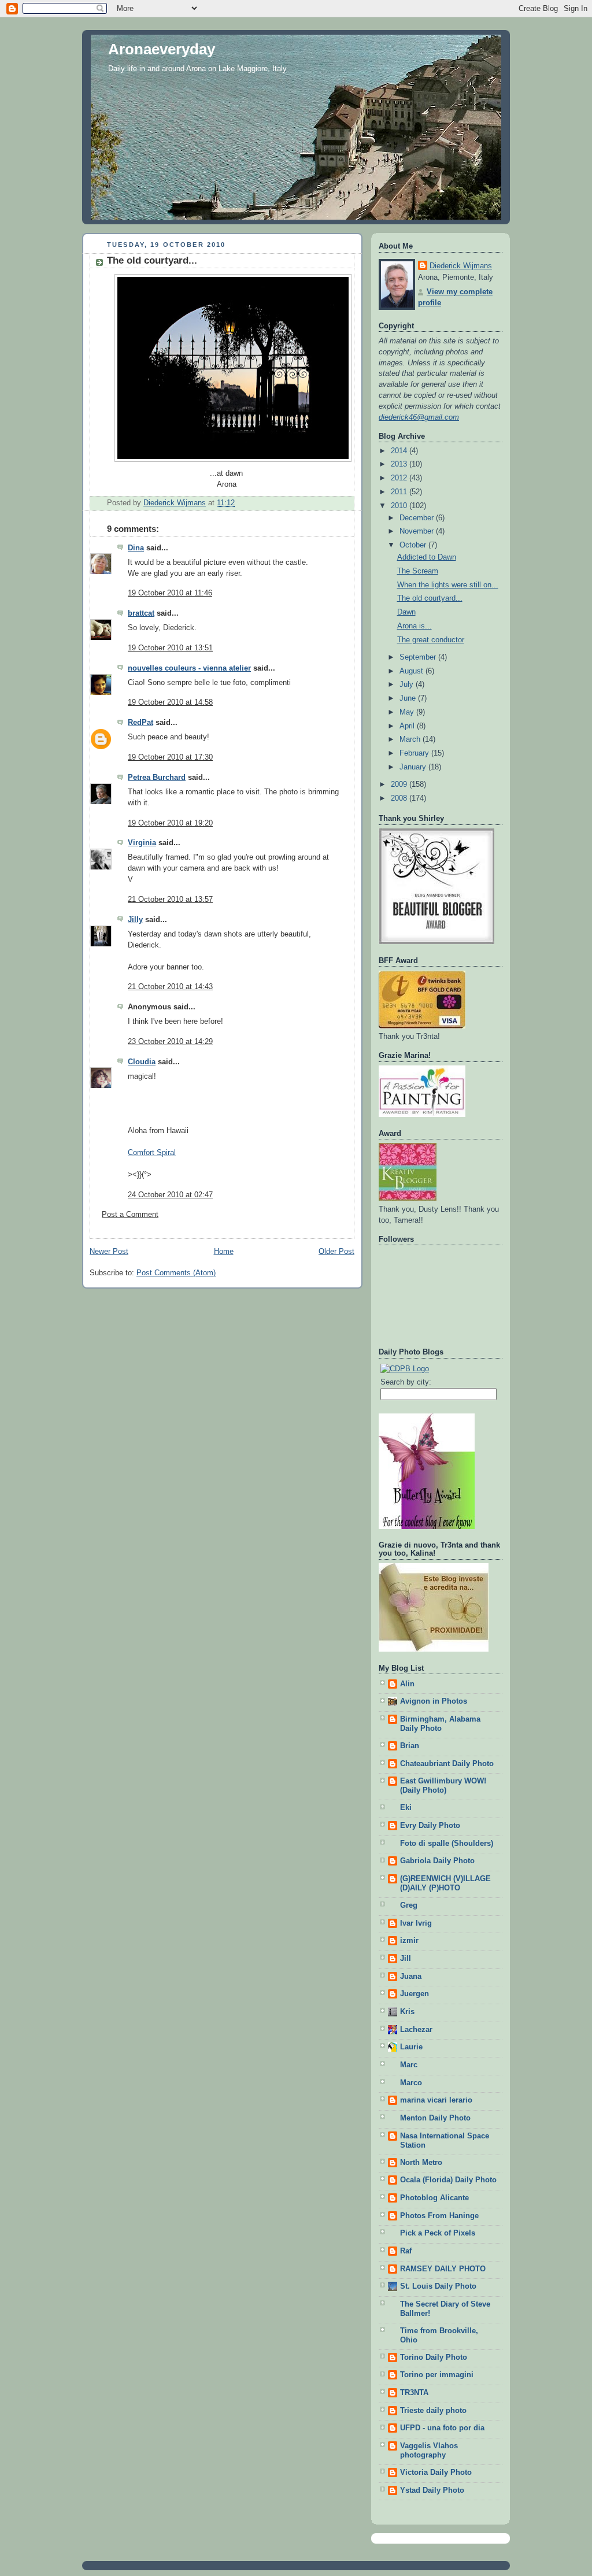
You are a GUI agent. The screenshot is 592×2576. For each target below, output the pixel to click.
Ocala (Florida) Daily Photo (448, 2180)
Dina (136, 548)
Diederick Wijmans (461, 266)
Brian (410, 1746)
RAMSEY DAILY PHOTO (443, 2269)
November (418, 531)
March (411, 739)
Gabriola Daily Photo (437, 1861)
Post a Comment (130, 1215)
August (412, 671)
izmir (409, 1941)
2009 (400, 784)
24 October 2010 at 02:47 (170, 1195)
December (418, 518)
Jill (406, 1959)
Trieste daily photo (433, 2411)
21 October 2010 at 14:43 (170, 987)
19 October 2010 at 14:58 (170, 702)
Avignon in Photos (434, 1701)
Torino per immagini (437, 2375)
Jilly (135, 920)
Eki (406, 1808)
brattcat (141, 613)
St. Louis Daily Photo (438, 2286)
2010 (400, 506)
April (408, 726)
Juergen (415, 1994)
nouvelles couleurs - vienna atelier (189, 668)
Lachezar (416, 2030)
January (414, 767)
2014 (400, 451)
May (408, 712)
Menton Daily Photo (435, 2118)
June (409, 698)
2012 (400, 478)
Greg (409, 1905)
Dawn (406, 612)
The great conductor (431, 640)
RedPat (140, 723)
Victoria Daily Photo (436, 2473)
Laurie (411, 2047)
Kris (407, 2012)
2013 (400, 464)
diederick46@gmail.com (419, 417)
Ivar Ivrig (416, 1923)
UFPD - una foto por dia (442, 2428)
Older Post (336, 1252)
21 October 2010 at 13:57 (170, 900)
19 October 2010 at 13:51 (170, 648)
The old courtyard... (430, 598)
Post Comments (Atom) (176, 1273)
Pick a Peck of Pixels (438, 2233)
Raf (406, 2251)
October (414, 545)
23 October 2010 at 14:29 (170, 1042)
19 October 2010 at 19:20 (170, 823)
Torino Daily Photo (434, 2357)
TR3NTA (414, 2393)
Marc (409, 2065)
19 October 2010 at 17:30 (170, 757)
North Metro (421, 2163)
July (408, 684)
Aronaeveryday (162, 49)
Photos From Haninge (439, 2216)
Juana (411, 1977)
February (415, 753)
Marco (411, 2083)
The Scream (418, 571)
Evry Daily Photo (430, 1826)
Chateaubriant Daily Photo (447, 1764)
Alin (407, 1684)
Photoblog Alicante (434, 2198)
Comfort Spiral (152, 1153)
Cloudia (142, 1062)
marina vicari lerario (436, 2100)
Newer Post (109, 1252)
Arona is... (415, 626)
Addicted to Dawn (427, 557)
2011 (400, 492)
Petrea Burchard (157, 778)
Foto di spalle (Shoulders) (447, 1844)
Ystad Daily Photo (432, 2490)
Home (224, 1252)
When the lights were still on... (448, 585)
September (419, 657)
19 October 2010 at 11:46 (170, 593)
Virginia (142, 843)
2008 (400, 798)
